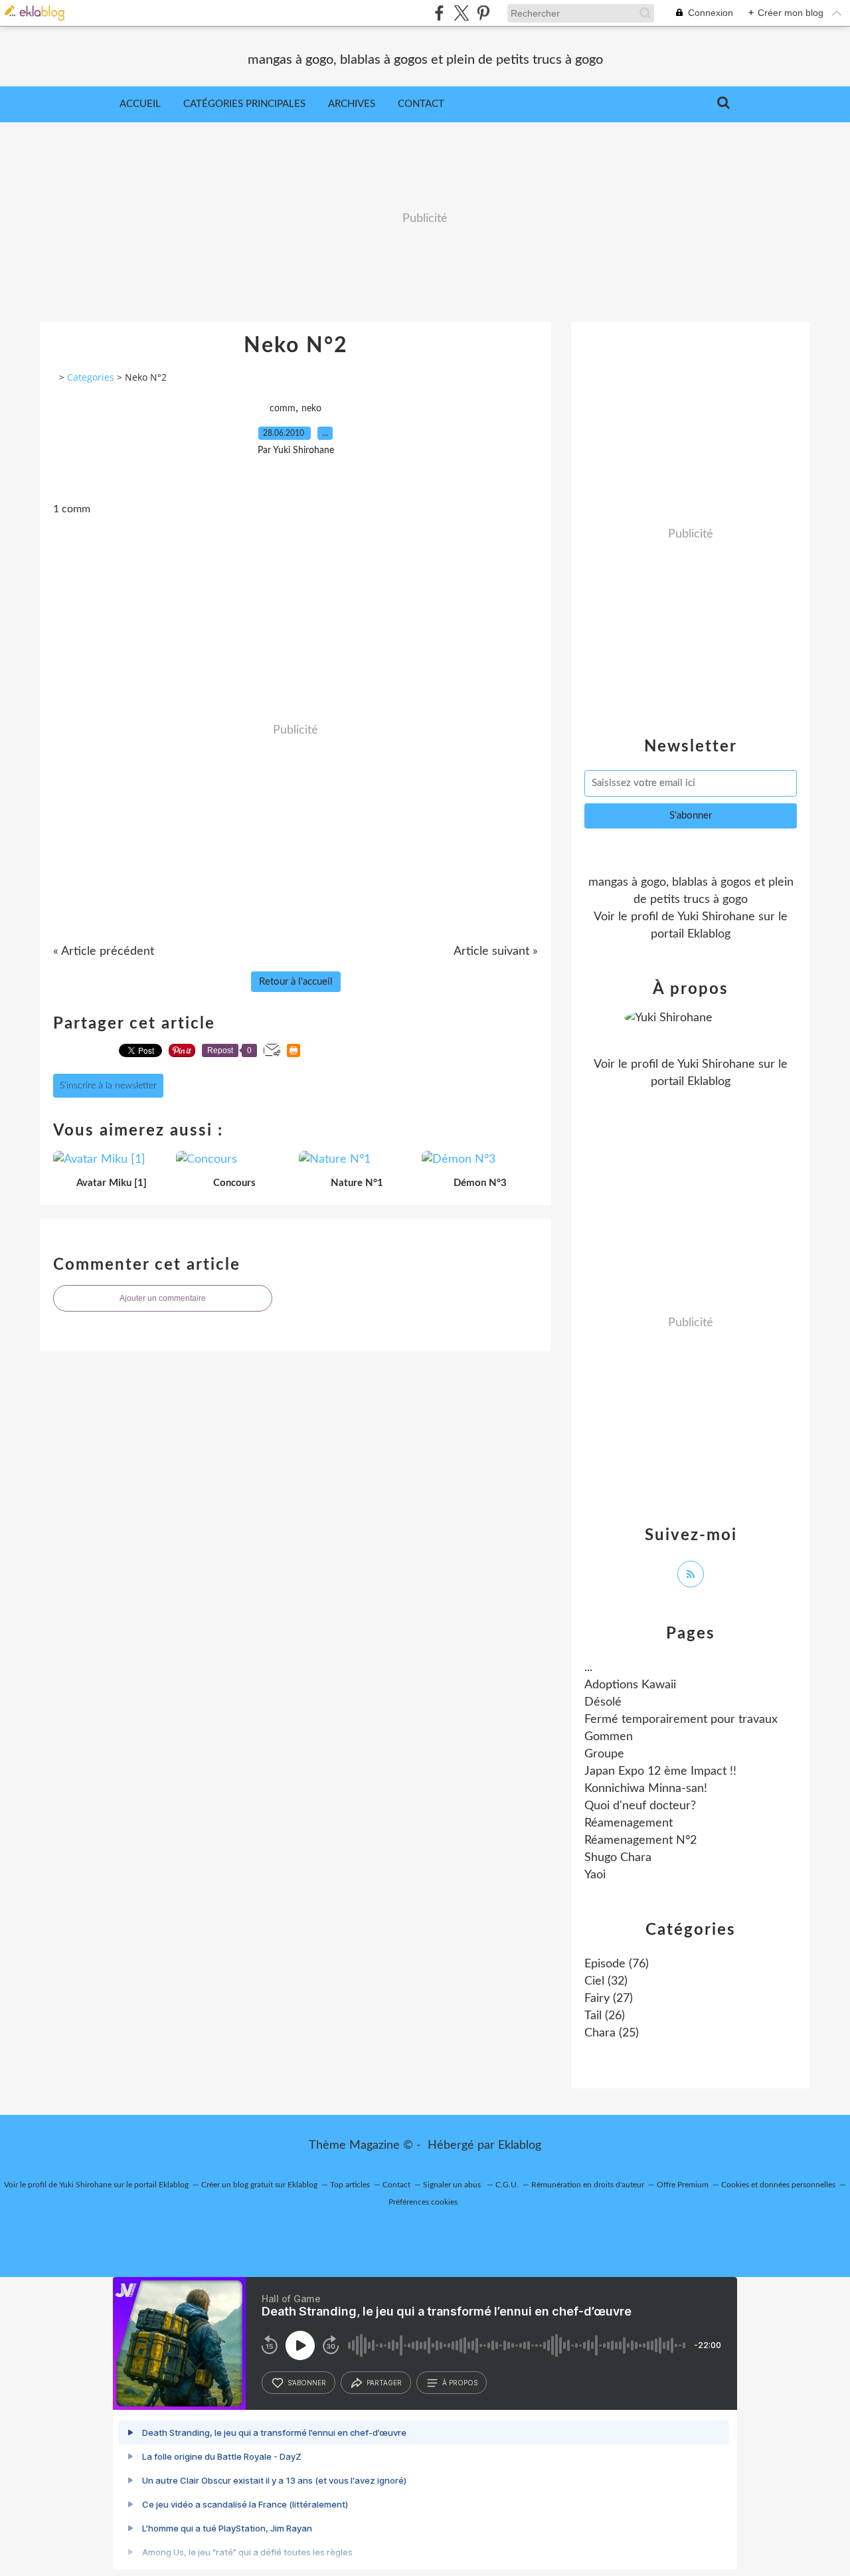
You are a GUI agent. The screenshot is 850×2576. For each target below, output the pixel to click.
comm (283, 409)
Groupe (604, 1754)
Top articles (350, 2185)
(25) (612, 2033)
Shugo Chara (618, 1858)
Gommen (609, 1737)
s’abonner (307, 2383)
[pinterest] (483, 13)
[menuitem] (140, 104)
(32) (606, 1981)
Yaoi (595, 1875)
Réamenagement (629, 1823)
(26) (605, 2016)
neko (311, 409)
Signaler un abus (453, 2185)
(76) (617, 1964)
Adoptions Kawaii (630, 1685)
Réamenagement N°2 (640, 1840)
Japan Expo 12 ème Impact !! (660, 1771)
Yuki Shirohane (716, 917)
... (588, 1668)
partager (384, 2383)
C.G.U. (507, 2185)
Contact (421, 104)
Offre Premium (683, 2185)
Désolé (603, 1702)
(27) (609, 1999)
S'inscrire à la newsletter (108, 1086)
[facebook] (439, 13)
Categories (91, 377)
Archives (352, 104)
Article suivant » (496, 951)
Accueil (140, 104)
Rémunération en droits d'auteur (588, 2185)
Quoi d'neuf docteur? (640, 1806)
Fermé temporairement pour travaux (681, 1720)
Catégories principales (244, 104)
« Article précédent (104, 951)
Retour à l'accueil (296, 982)
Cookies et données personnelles (778, 2185)
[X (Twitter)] (461, 13)
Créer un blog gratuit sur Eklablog (259, 2185)
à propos (460, 2383)
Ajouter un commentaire (163, 1298)
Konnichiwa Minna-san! (646, 1789)
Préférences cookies (423, 2202)
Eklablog (520, 2145)
